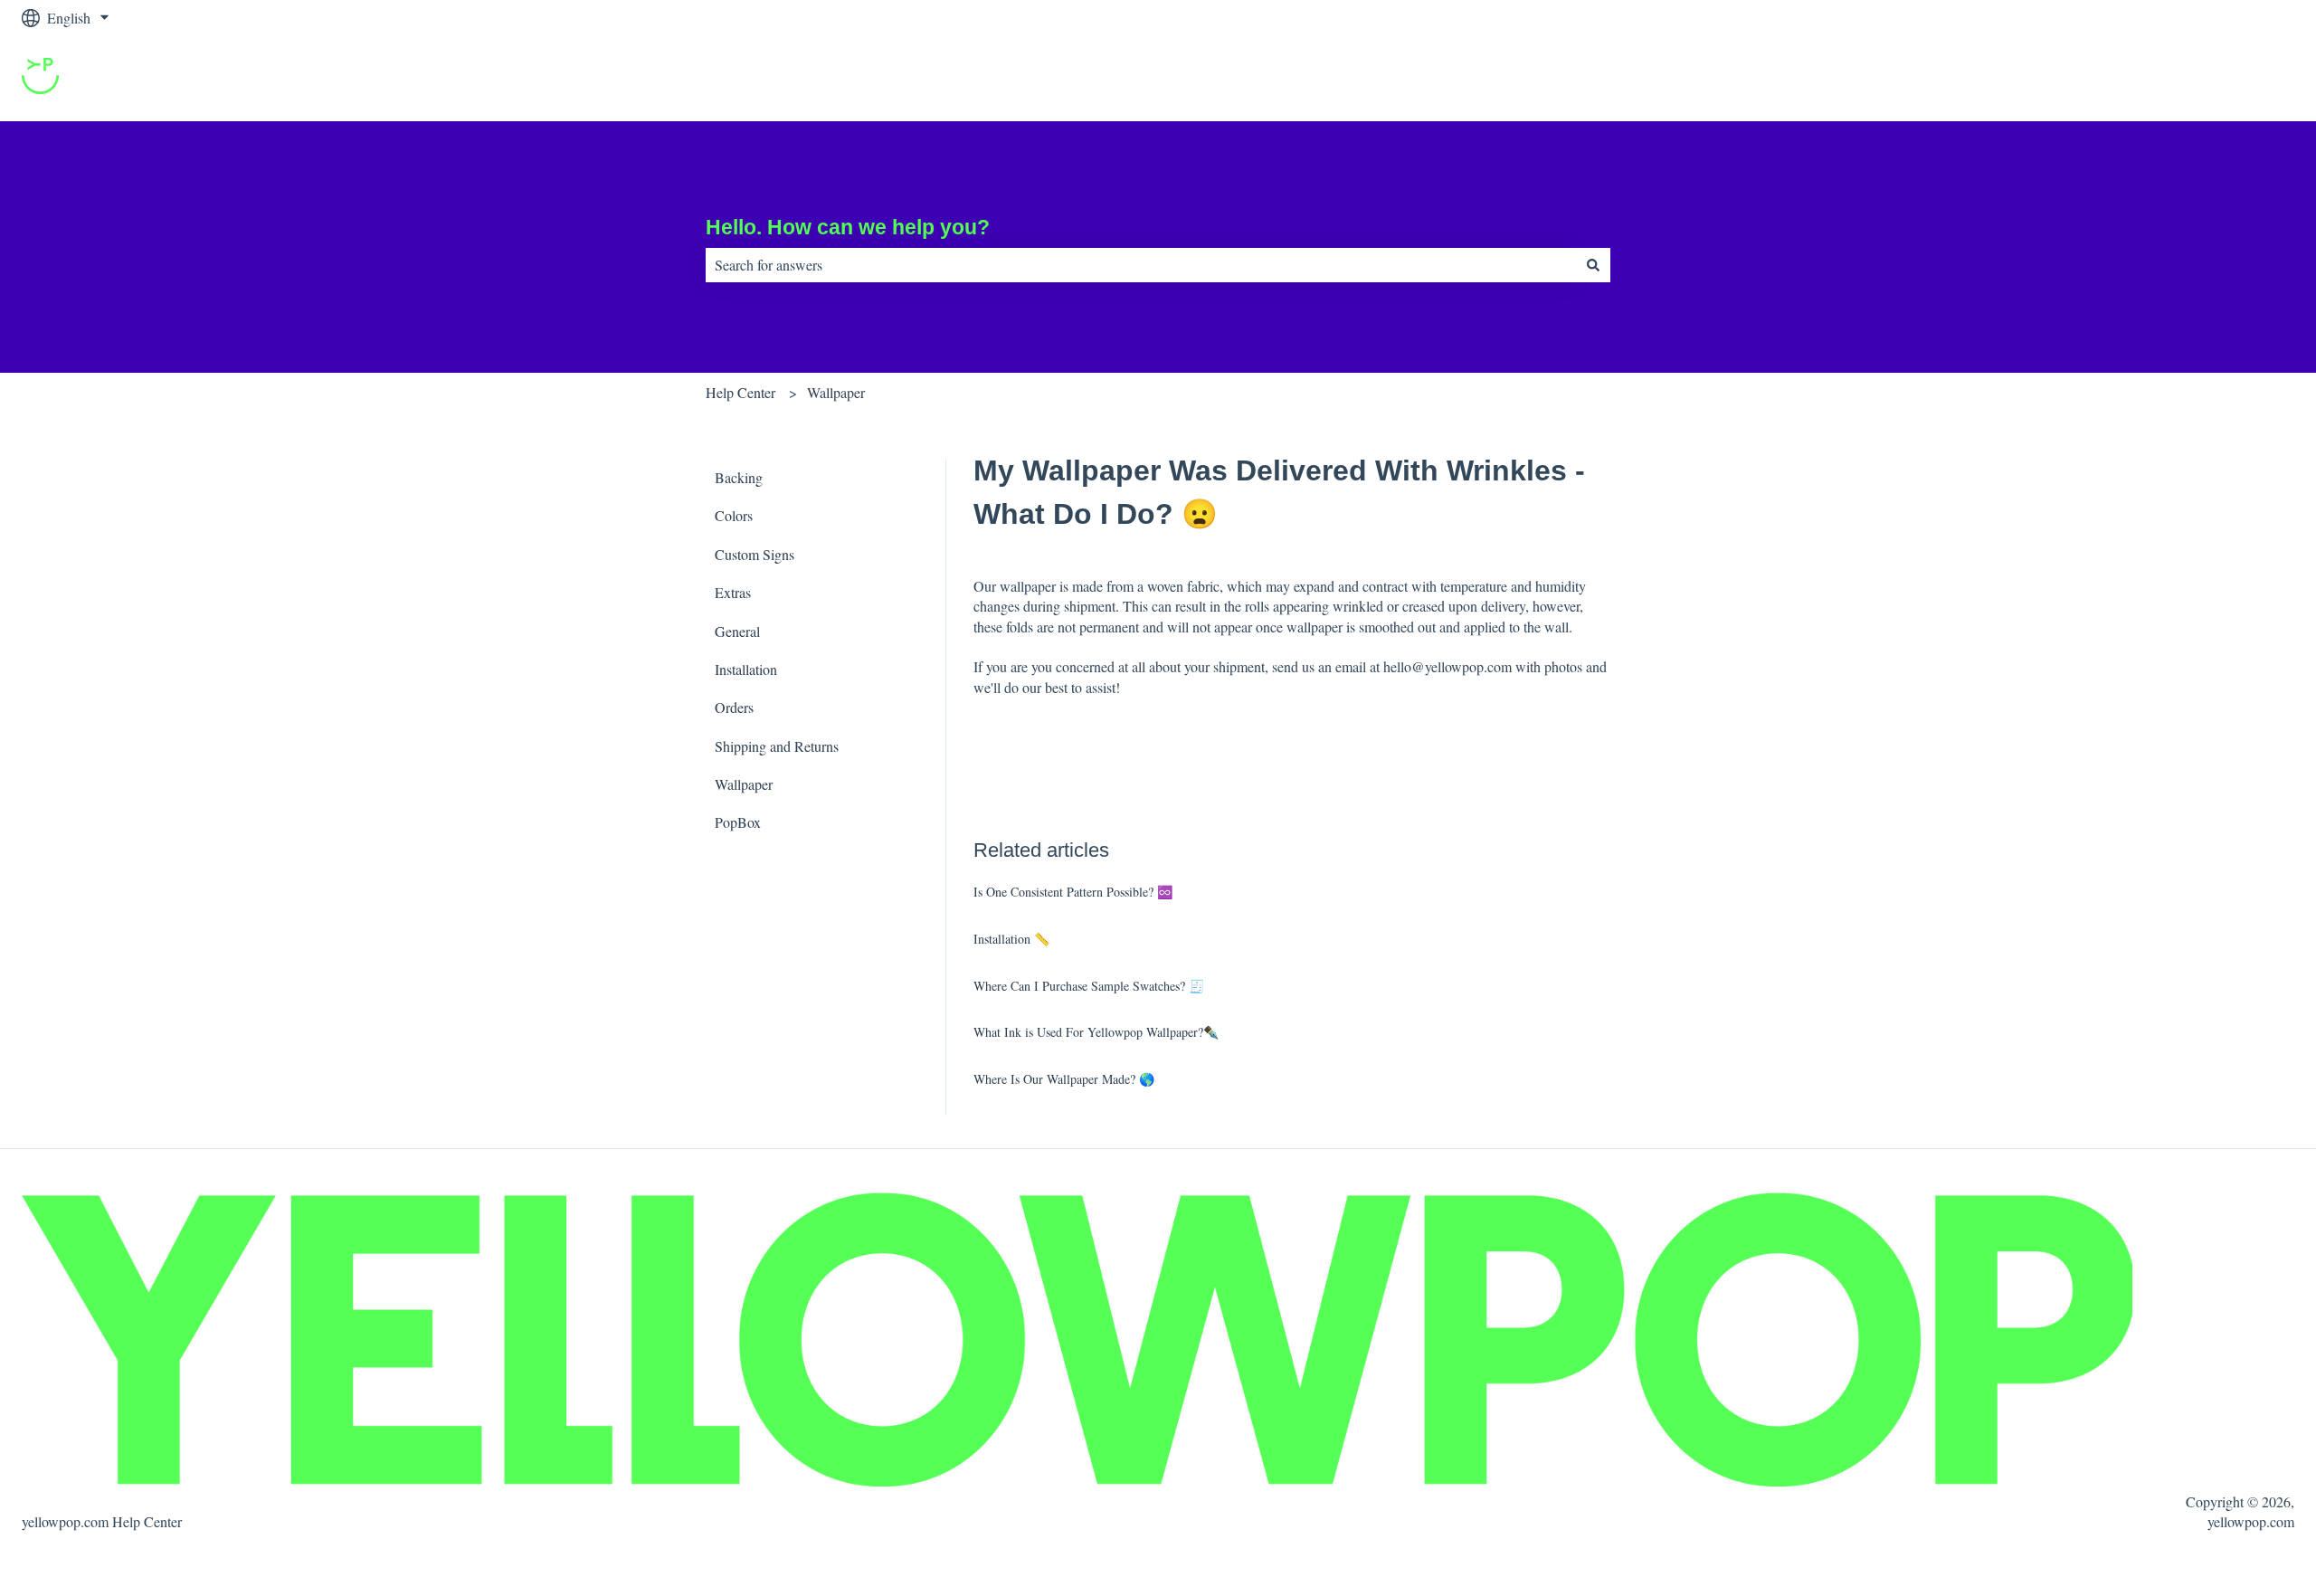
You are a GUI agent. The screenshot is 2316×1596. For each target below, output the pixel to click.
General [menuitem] (737, 631)
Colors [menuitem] (734, 515)
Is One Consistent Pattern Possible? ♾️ (1073, 892)
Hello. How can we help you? (848, 227)
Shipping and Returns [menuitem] (777, 746)
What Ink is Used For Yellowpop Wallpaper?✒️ (1096, 1032)
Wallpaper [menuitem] (744, 784)
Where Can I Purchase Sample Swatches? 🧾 (1089, 986)
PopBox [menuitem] (738, 822)
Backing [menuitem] (739, 477)
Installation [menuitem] (746, 669)
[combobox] (1141, 265)
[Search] (1593, 265)
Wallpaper (836, 392)
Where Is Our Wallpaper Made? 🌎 (1064, 1079)
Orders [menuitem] (734, 707)
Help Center (740, 392)
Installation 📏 (1011, 939)
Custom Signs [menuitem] (755, 554)
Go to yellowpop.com (2215, 78)
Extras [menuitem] (733, 592)
